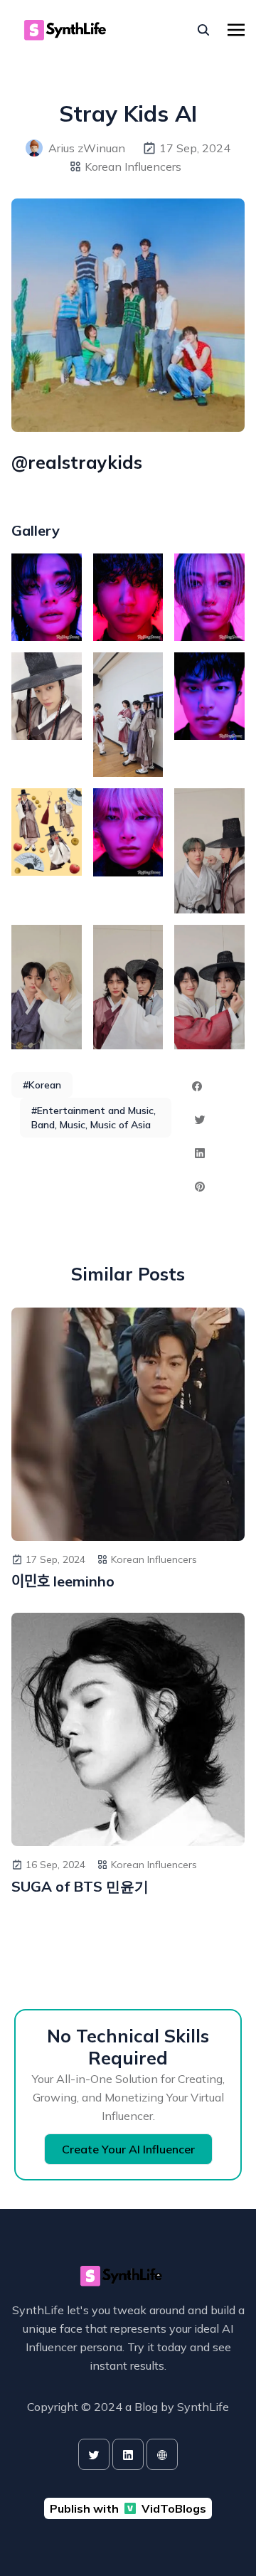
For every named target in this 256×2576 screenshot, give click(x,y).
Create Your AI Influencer (128, 2149)
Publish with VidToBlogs (128, 2508)
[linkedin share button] (200, 1153)
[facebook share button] (197, 1086)
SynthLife (203, 2407)
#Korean (42, 1085)
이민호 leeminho (63, 1581)
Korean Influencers (133, 166)
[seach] (203, 30)
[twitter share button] (200, 1120)
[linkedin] (128, 2454)
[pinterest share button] (200, 1187)
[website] (162, 2454)
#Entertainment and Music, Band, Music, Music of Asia (94, 1118)
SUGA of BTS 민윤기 (80, 1886)
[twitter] (94, 2454)
